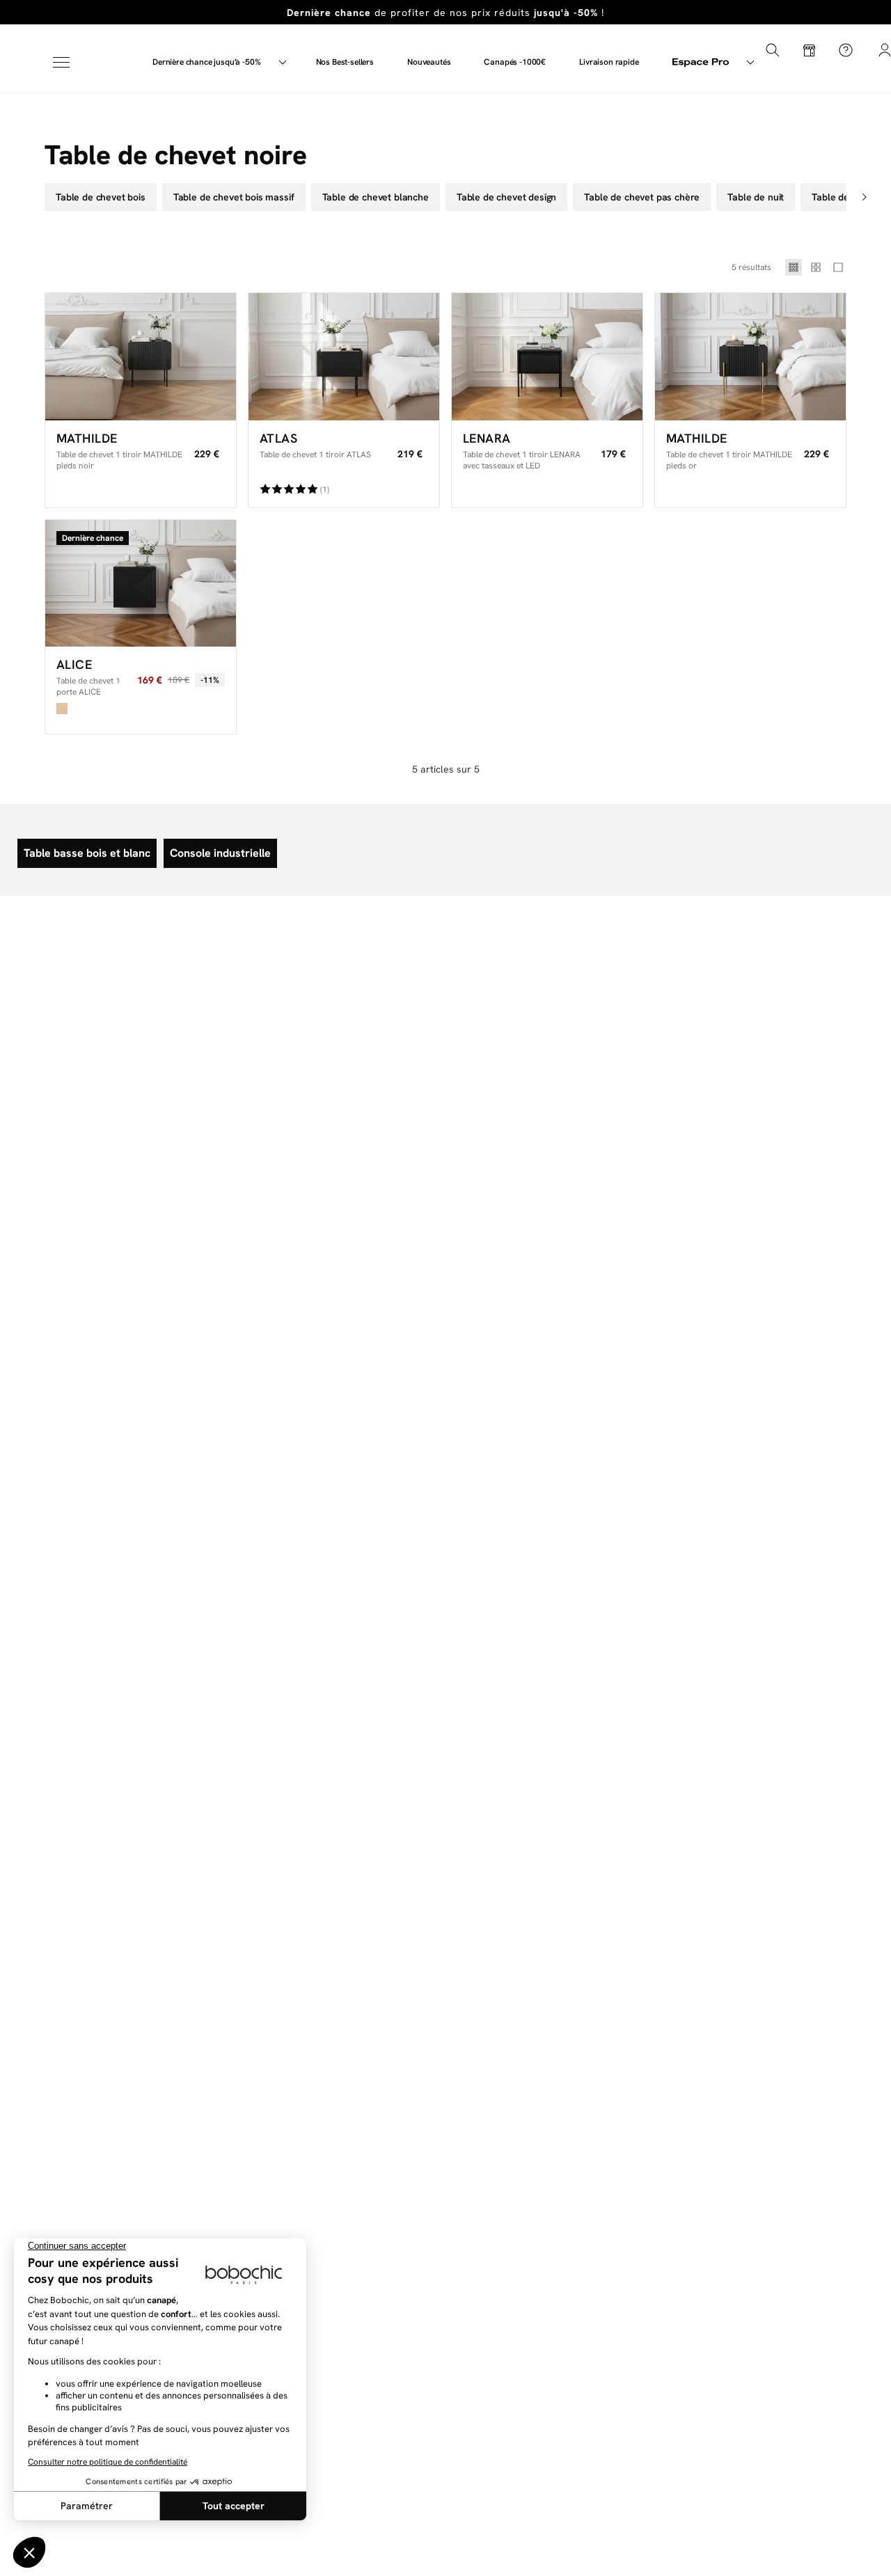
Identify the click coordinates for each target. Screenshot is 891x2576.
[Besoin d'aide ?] (846, 50)
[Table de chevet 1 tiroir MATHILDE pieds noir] (141, 357)
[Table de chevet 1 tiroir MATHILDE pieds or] (750, 357)
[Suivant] (866, 197)
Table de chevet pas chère (642, 197)
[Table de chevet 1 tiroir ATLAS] (344, 357)
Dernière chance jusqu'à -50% (207, 62)
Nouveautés (429, 62)
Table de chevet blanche (376, 197)
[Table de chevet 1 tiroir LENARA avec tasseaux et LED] (547, 357)
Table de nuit (756, 197)
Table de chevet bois (101, 197)
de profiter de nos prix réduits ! (445, 13)
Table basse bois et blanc (87, 853)
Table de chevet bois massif (234, 197)
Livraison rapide (609, 62)
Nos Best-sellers (345, 62)
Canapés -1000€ (515, 62)
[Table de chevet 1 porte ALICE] (141, 584)
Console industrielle (220, 853)
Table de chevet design (506, 197)
